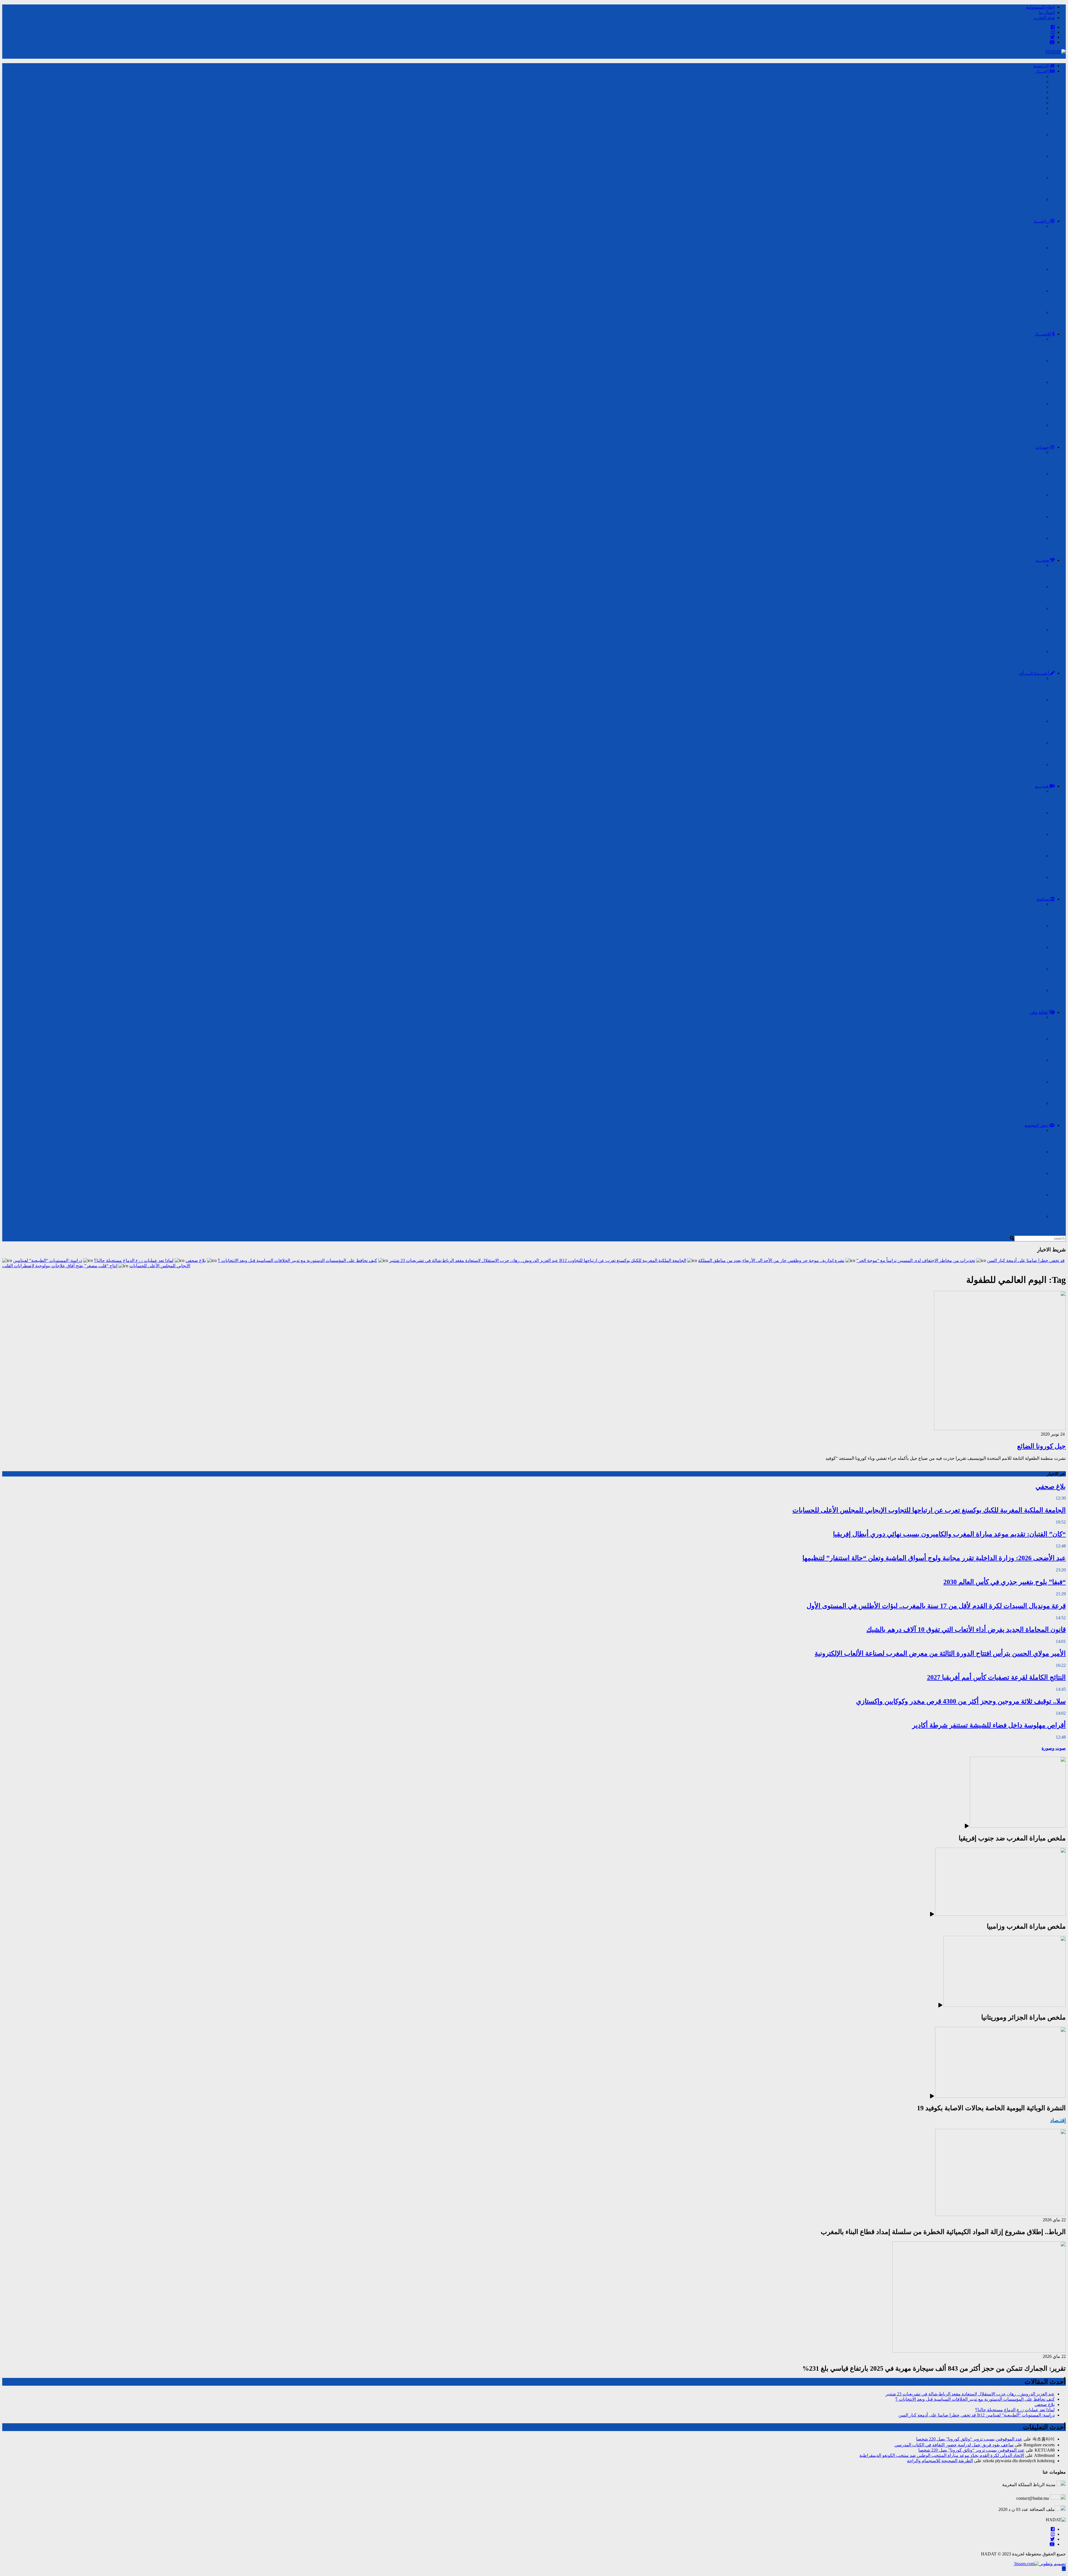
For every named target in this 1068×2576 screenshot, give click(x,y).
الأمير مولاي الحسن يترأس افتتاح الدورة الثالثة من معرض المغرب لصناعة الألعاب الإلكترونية (940, 1653)
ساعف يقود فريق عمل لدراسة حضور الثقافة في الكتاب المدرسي (954, 2445)
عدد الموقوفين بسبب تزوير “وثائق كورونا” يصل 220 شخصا (969, 2439)
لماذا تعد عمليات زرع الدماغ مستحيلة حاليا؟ (134, 1260)
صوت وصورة (1054, 1748)
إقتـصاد (1058, 2120)
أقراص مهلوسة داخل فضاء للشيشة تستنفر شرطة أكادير (989, 1725)
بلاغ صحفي (196, 1260)
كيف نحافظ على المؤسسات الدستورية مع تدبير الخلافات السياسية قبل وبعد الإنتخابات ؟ (297, 1260)
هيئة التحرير (1044, 18)
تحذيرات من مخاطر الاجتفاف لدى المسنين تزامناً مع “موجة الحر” (916, 1260)
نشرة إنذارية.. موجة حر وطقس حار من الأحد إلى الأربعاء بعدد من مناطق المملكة (771, 1260)
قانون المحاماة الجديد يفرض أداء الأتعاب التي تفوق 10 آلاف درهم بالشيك (966, 1630)
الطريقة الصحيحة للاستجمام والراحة (940, 2461)
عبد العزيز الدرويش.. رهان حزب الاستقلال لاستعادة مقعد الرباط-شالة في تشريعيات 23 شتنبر (474, 1260)
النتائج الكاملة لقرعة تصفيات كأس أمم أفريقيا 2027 (996, 1677)
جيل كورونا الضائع (1041, 1446)
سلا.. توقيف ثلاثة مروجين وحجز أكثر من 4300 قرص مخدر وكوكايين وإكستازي (961, 1701)
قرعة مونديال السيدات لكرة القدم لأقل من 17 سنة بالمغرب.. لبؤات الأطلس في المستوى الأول (936, 1606)
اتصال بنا (1047, 12)
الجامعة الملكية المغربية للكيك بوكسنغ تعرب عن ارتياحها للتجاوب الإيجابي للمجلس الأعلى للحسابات (929, 1510)
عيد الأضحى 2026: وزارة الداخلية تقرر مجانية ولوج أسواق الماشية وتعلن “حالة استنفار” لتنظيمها (934, 1558)
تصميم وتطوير (1052, 2564)
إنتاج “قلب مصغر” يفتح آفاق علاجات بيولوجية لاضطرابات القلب (60, 1266)
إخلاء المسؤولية (1040, 7)
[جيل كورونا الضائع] (1000, 1429)
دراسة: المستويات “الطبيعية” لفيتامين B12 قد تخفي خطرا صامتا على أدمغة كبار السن (976, 2415)
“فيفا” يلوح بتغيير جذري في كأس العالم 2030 (1005, 1582)
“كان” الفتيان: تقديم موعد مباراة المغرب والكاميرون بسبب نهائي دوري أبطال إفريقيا (949, 1534)
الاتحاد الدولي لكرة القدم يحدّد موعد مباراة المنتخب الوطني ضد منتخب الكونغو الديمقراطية (942, 2455)
